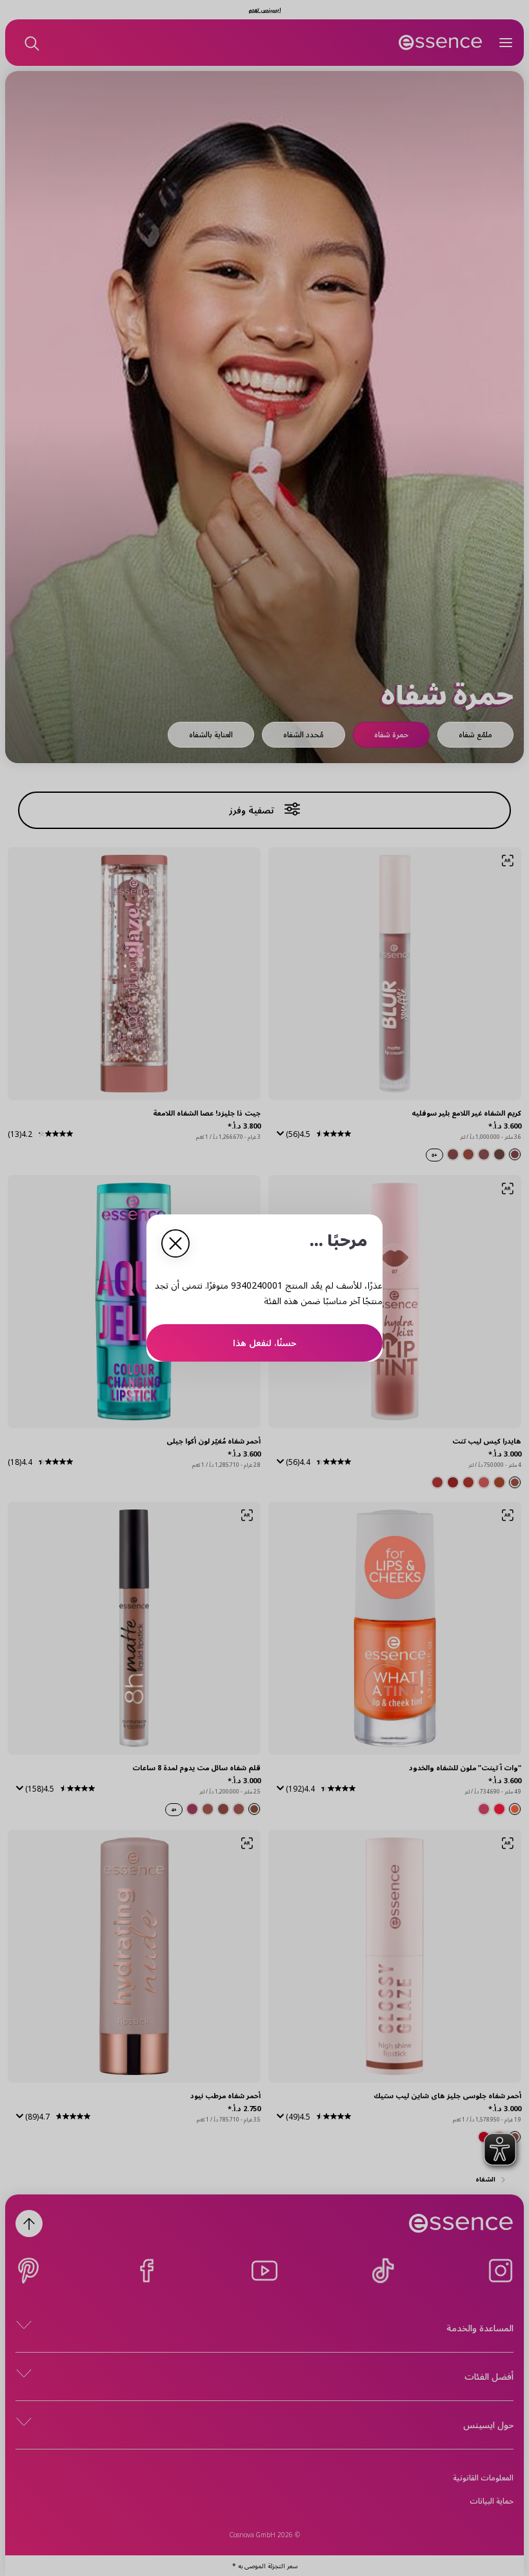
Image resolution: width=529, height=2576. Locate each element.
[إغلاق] (175, 1243)
